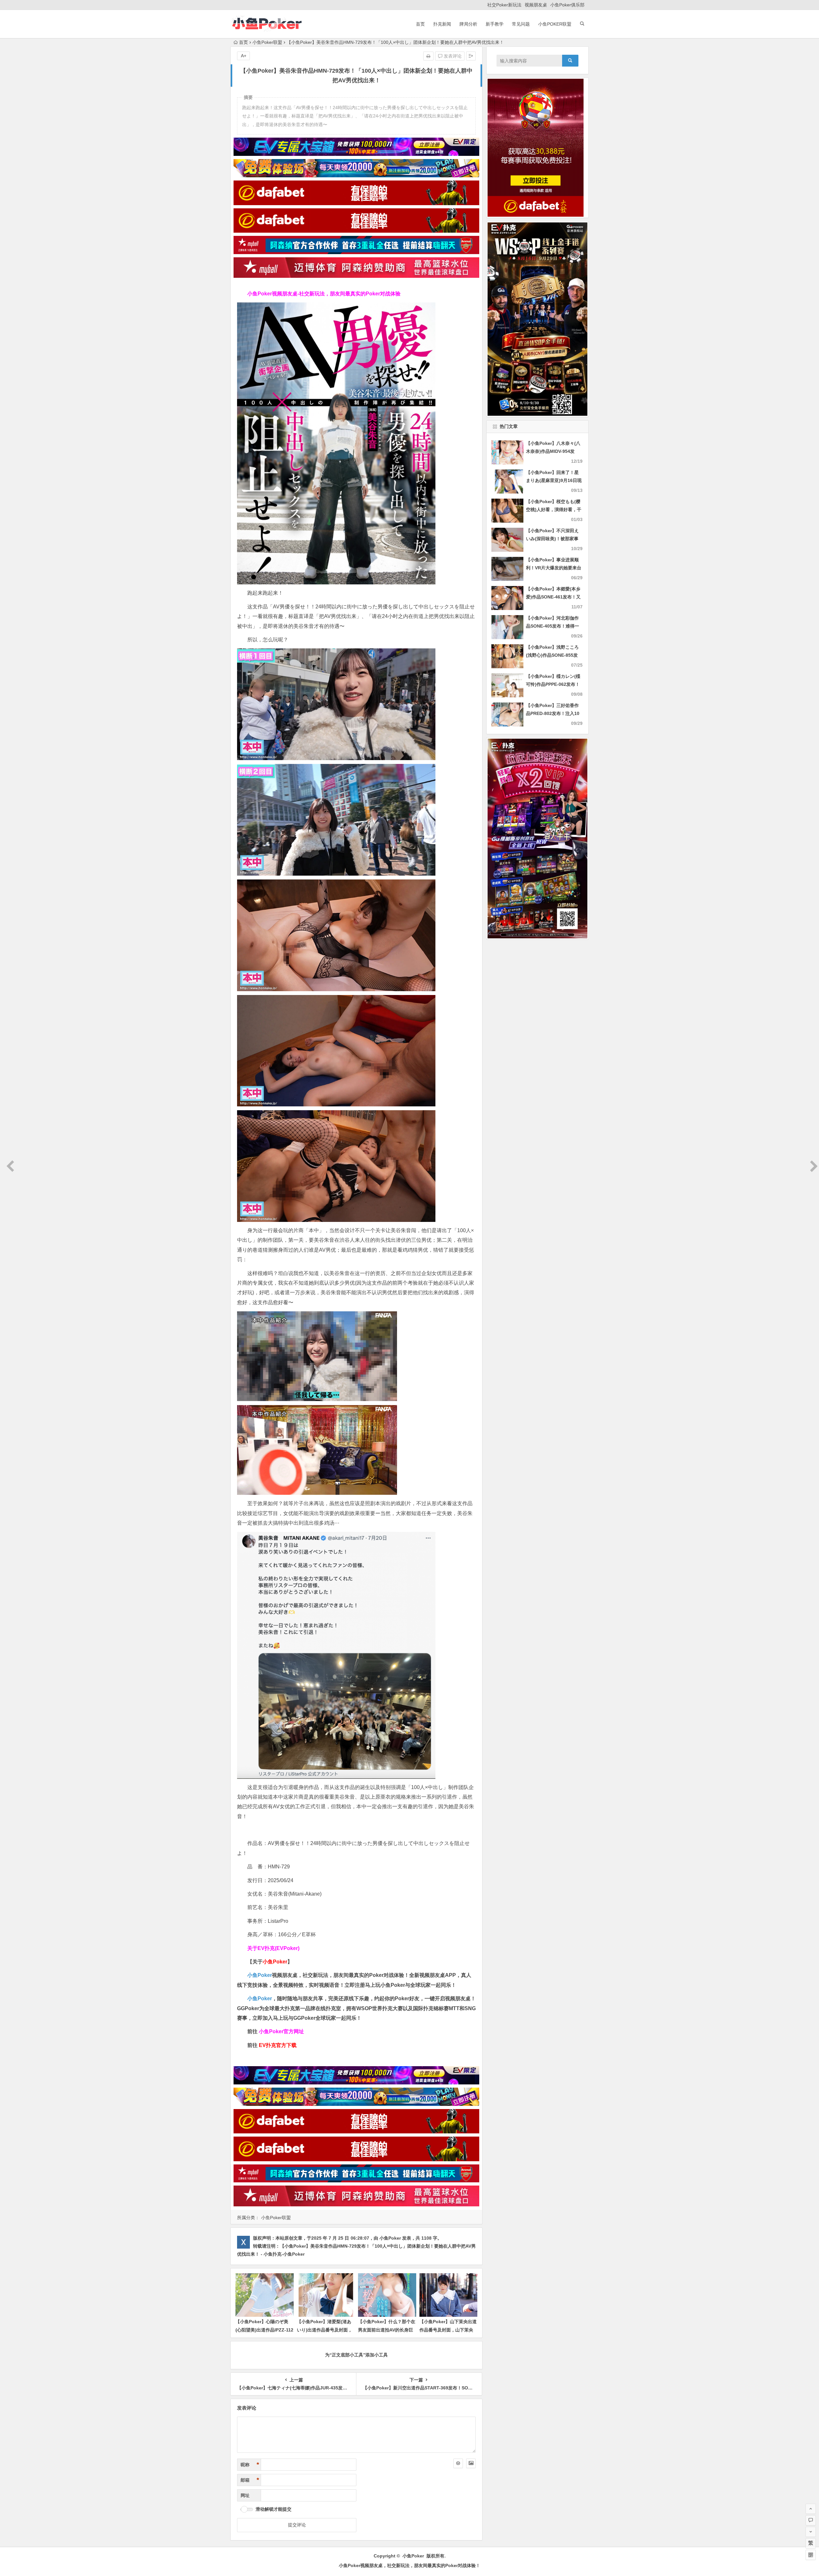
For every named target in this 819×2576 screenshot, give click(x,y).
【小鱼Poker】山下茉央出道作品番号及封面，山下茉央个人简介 (448, 2330)
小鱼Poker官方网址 (281, 2031)
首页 (420, 24)
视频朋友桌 (536, 5)
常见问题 (521, 24)
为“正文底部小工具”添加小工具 (356, 2355)
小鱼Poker (260, 1975)
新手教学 (495, 24)
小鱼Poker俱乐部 (567, 5)
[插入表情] (458, 2463)
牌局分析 (468, 24)
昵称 (250, 2465)
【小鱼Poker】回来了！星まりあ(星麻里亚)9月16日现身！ (554, 480)
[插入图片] (471, 2463)
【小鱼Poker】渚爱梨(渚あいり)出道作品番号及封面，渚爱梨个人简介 (325, 2330)
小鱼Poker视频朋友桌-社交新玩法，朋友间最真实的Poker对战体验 (324, 294)
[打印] (428, 56)
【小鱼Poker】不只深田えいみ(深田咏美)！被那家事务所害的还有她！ (552, 539)
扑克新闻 (442, 24)
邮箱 (250, 2480)
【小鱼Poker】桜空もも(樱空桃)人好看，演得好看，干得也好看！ (554, 510)
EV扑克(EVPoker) (278, 1948)
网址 (245, 2495)
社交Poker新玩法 (504, 5)
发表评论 (452, 56)
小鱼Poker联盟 (555, 24)
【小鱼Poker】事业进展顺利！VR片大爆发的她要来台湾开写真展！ (554, 568)
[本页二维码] (811, 2555)
